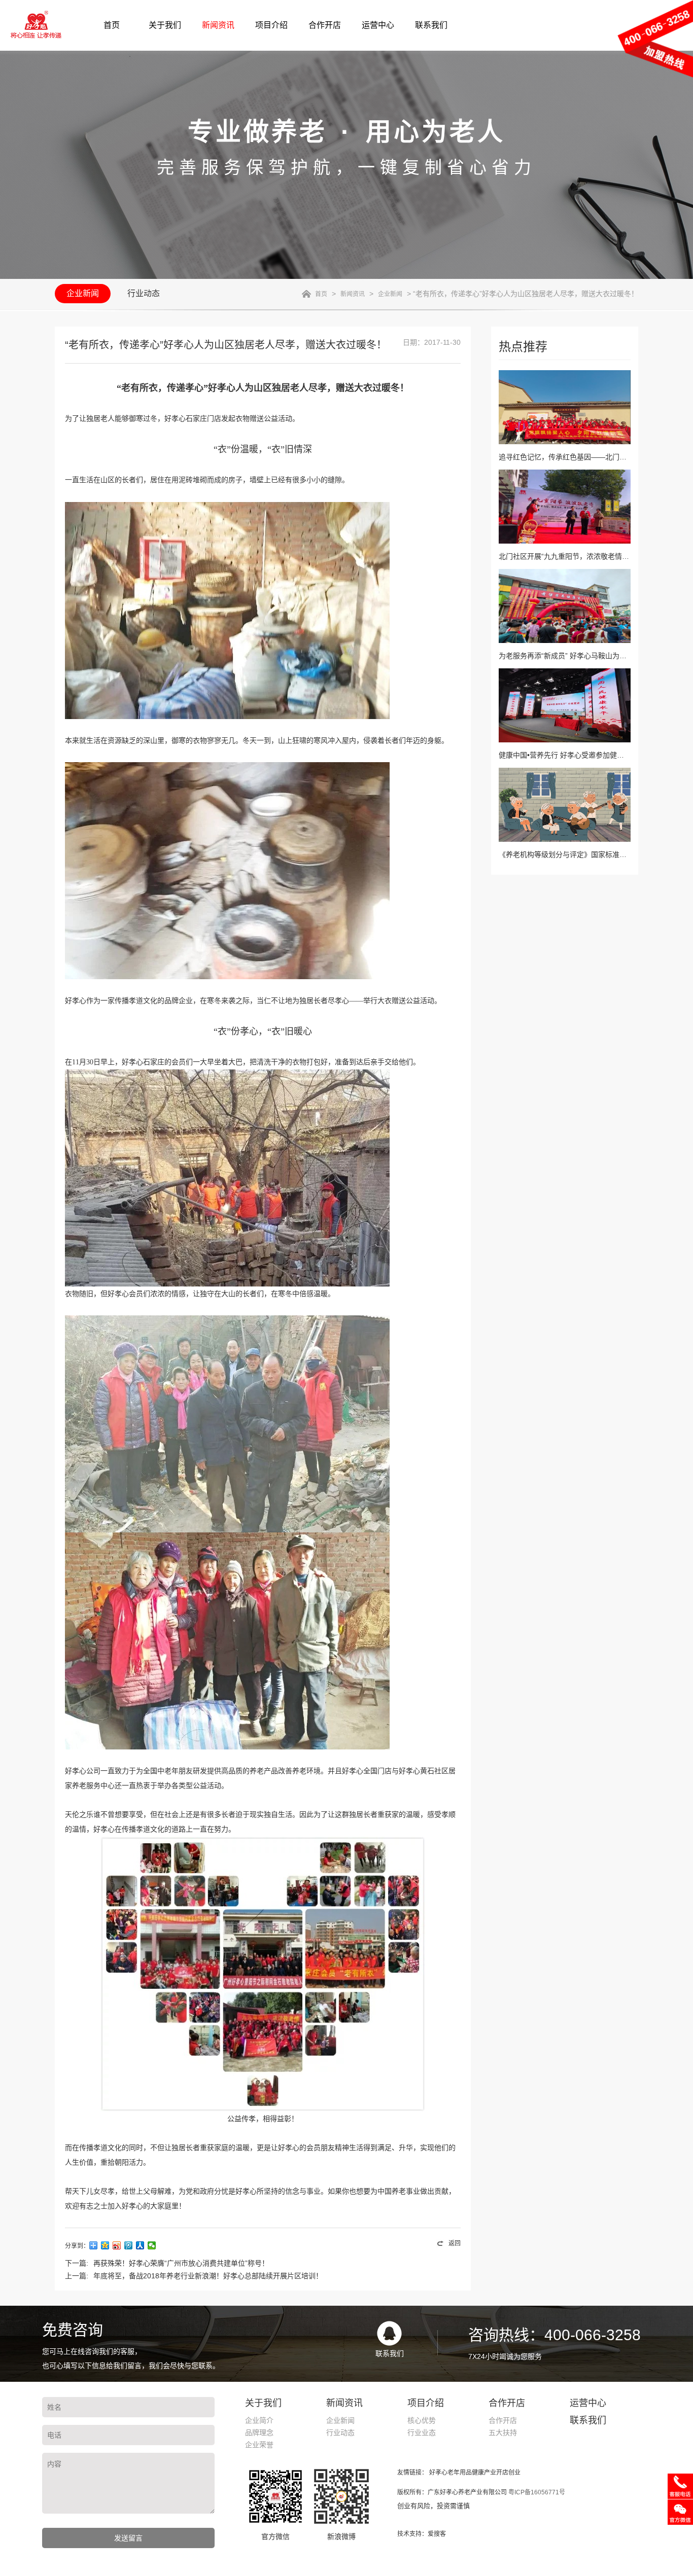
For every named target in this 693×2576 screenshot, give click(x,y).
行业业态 (422, 2432)
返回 (455, 2243)
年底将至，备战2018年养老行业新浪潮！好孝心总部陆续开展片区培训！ (208, 2276)
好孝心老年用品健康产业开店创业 (475, 2473)
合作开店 (325, 25)
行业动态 (144, 293)
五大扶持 (503, 2432)
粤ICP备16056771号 (537, 2492)
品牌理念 (259, 2432)
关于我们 (165, 25)
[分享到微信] (152, 2245)
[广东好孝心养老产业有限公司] (48, 25)
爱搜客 (437, 2534)
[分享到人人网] (140, 2245)
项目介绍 (271, 25)
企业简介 (259, 2420)
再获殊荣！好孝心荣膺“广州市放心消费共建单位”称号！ (181, 2263)
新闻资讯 (218, 25)
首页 (112, 25)
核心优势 (422, 2420)
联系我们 (431, 25)
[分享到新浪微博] (117, 2245)
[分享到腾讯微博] (129, 2245)
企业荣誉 (259, 2445)
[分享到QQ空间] (105, 2245)
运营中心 (378, 25)
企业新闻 (83, 293)
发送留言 (128, 2538)
